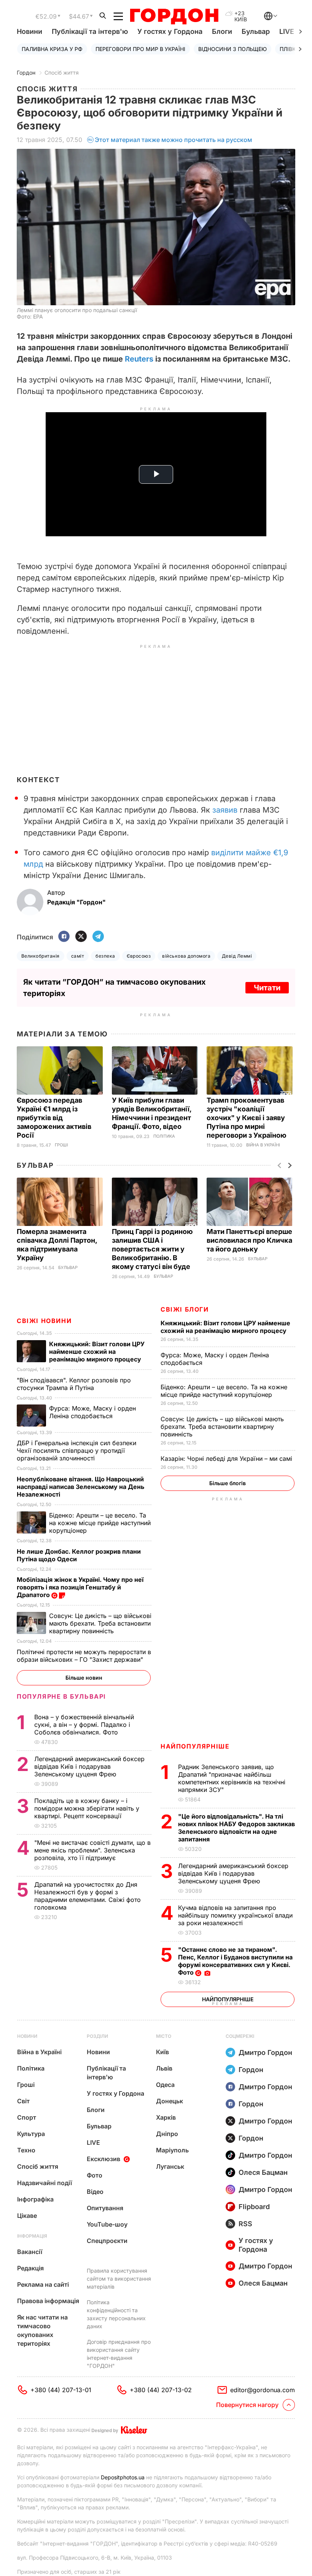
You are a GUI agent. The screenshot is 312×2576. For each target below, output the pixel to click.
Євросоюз (139, 956)
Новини (29, 31)
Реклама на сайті (43, 2284)
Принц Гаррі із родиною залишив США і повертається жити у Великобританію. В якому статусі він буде (152, 1249)
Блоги (222, 31)
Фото (95, 2175)
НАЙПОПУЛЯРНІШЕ (195, 1746)
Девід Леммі (237, 956)
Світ (23, 2101)
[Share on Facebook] (64, 937)
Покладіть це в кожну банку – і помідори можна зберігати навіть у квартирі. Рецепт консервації (87, 1808)
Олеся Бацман (263, 2172)
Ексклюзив (103, 2159)
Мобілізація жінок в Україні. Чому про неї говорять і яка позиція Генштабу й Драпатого (80, 1587)
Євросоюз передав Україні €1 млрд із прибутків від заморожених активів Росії (54, 1118)
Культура (31, 2134)
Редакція (30, 2268)
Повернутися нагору (247, 2405)
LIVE (93, 2142)
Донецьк (170, 2101)
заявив (225, 810)
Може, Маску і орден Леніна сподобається (92, 1412)
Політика (164, 1136)
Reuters (139, 359)
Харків (166, 2117)
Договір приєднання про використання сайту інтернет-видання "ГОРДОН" (119, 2354)
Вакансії (30, 2252)
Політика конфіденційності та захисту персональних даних (116, 2314)
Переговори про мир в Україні (140, 49)
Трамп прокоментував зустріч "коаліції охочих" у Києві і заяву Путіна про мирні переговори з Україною (247, 1118)
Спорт (27, 2117)
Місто (164, 2036)
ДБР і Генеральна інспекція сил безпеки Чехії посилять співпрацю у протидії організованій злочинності (76, 1451)
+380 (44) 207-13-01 (61, 2390)
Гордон (26, 73)
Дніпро (167, 2134)
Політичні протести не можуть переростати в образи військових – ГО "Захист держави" (84, 1656)
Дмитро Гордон (265, 2052)
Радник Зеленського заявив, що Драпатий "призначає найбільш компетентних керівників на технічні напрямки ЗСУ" (232, 1778)
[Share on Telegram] (98, 937)
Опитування (105, 2208)
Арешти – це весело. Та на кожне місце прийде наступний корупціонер (224, 1391)
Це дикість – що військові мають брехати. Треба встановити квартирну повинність (222, 1427)
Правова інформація (48, 2301)
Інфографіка (35, 2199)
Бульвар (256, 31)
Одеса (165, 2085)
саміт (78, 956)
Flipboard (254, 2207)
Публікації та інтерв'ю (90, 31)
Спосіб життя (62, 73)
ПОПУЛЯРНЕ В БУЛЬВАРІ (61, 1696)
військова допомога (186, 956)
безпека (105, 956)
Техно (26, 2150)
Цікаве (27, 2216)
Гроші (61, 1145)
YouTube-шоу (107, 2224)
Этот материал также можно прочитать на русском (174, 140)
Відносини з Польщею (232, 49)
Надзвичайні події (45, 2183)
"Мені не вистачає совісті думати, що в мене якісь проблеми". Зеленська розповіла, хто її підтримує (92, 1850)
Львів (164, 2068)
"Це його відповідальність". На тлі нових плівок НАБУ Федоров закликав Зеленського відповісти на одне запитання (236, 1828)
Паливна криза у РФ (52, 49)
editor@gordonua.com (263, 2390)
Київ (162, 2052)
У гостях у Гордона (170, 31)
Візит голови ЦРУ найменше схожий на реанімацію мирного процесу (225, 1327)
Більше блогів (228, 1483)
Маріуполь (172, 2150)
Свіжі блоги (185, 1309)
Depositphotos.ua (123, 2477)
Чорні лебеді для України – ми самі (227, 1459)
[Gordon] (174, 16)
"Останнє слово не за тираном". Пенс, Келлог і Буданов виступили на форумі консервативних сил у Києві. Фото (235, 1961)
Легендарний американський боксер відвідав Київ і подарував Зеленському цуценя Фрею (233, 1873)
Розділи (97, 2036)
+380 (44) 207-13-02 (161, 2390)
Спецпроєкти (107, 2241)
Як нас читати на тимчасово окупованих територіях (42, 2330)
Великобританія (41, 956)
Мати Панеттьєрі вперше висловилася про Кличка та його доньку (249, 1240)
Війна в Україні (263, 1145)
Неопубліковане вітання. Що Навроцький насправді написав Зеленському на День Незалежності (80, 1487)
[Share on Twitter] (81, 937)
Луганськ (170, 2166)
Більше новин (84, 1678)
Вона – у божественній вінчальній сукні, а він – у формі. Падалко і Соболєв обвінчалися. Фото (84, 1725)
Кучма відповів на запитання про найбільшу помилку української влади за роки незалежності (235, 1915)
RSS (245, 2224)
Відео (95, 2192)
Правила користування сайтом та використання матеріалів (119, 2279)
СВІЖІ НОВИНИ (44, 1321)
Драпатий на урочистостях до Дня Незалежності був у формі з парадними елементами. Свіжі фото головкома (88, 1896)
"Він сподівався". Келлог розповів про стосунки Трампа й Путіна (74, 1384)
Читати (267, 988)
